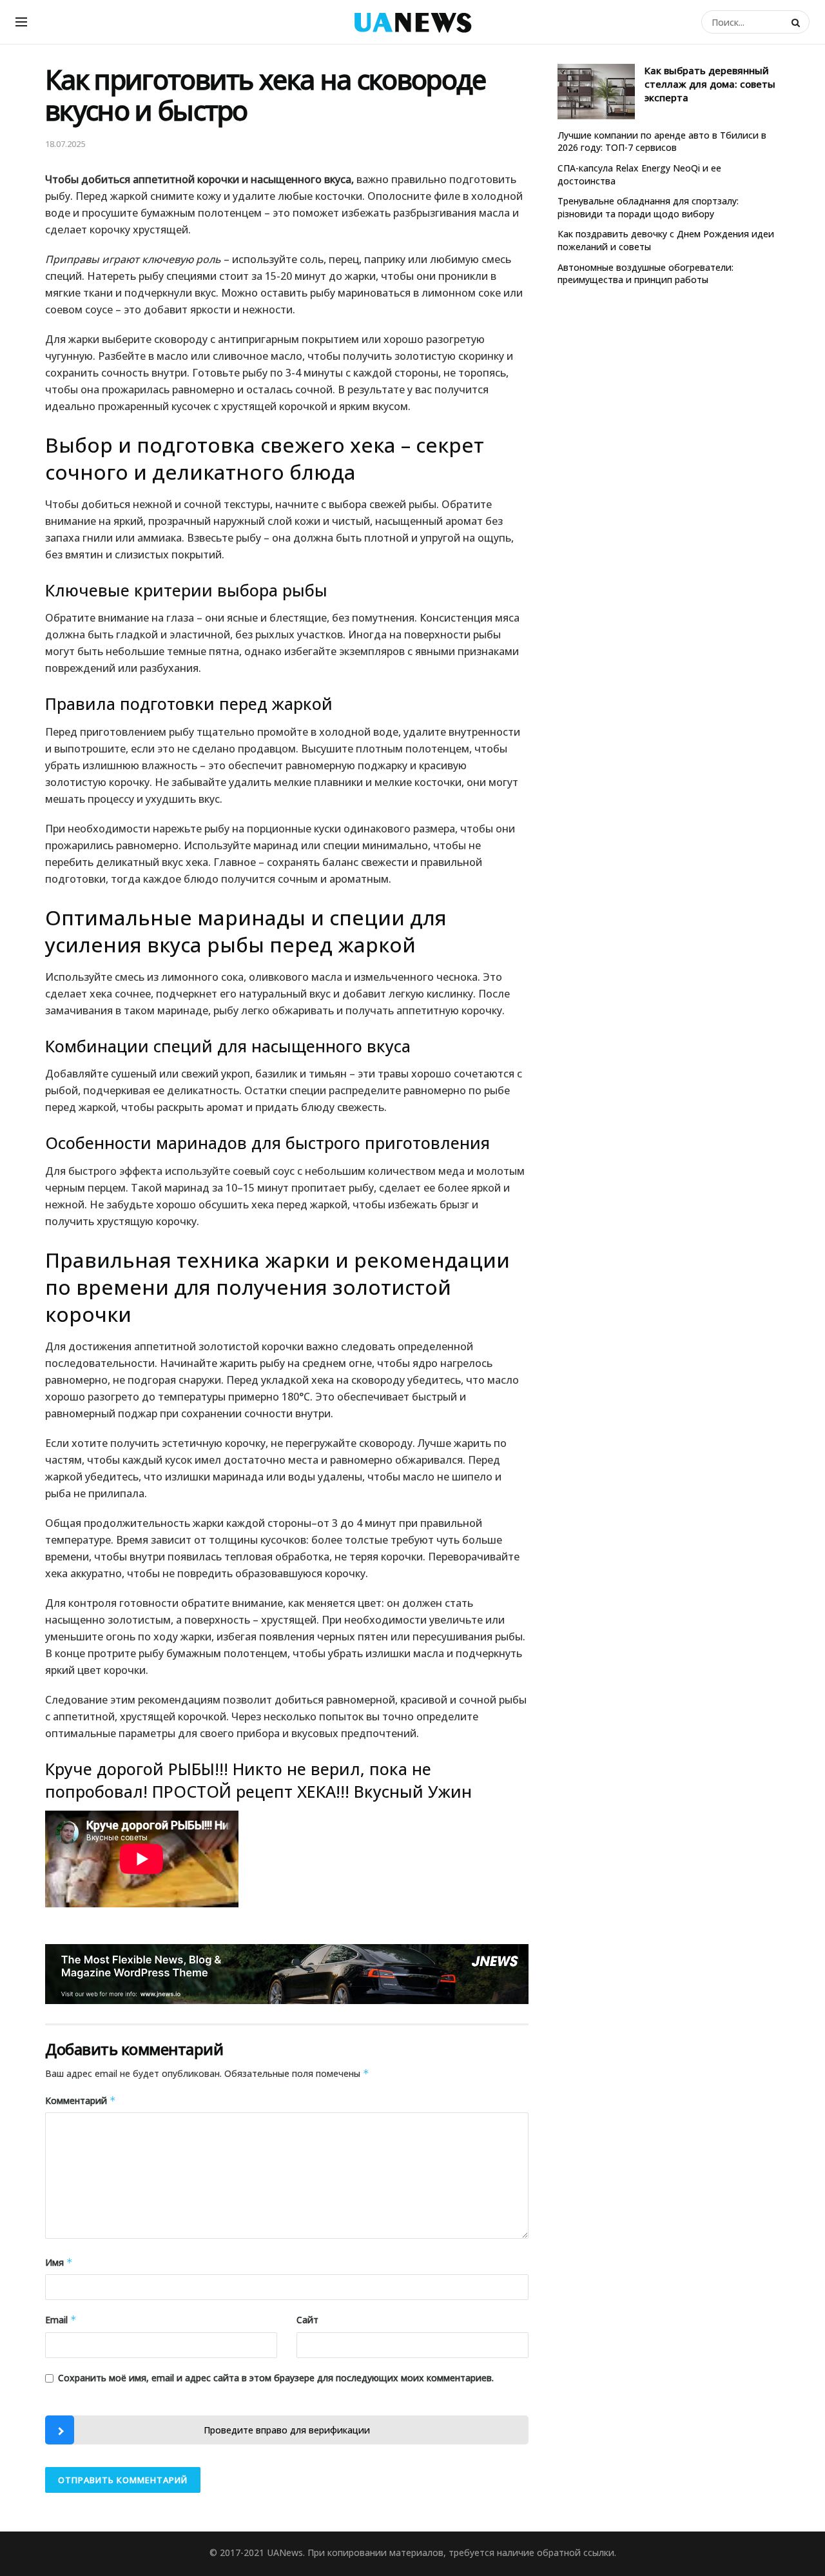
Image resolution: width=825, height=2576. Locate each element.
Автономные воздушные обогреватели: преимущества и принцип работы (645, 274)
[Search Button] (797, 22)
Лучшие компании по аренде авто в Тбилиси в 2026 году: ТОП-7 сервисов (662, 142)
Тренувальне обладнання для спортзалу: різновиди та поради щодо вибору (648, 207)
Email (61, 2320)
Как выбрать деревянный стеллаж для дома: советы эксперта (710, 84)
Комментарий (81, 2100)
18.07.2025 (65, 144)
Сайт (307, 2320)
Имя (59, 2262)
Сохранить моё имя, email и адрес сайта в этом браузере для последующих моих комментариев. (276, 2378)
